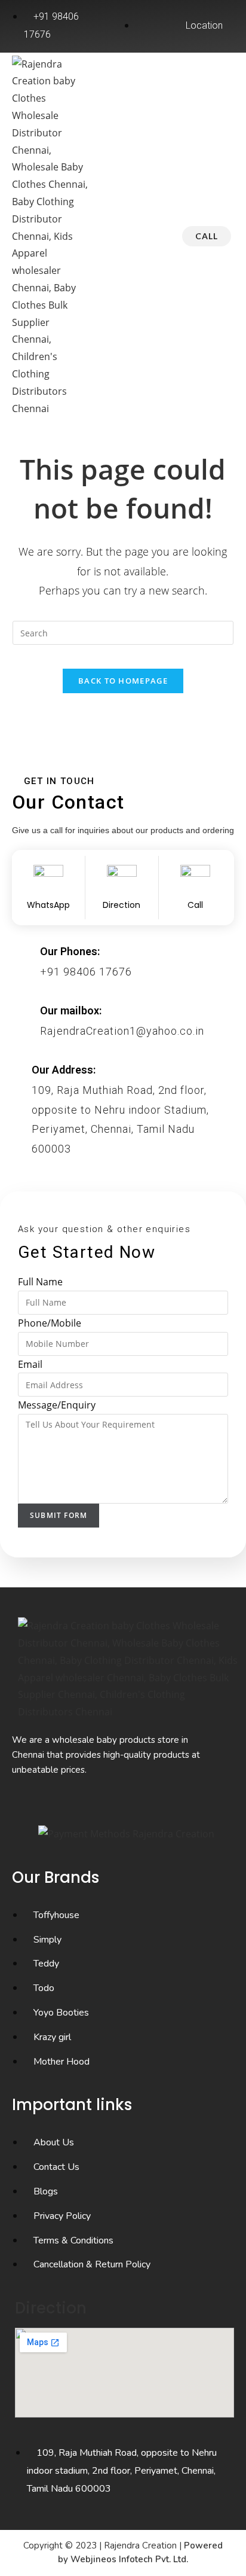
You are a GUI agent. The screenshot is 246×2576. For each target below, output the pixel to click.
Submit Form (59, 1515)
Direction (51, 2308)
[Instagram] (122, 1804)
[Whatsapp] (154, 1804)
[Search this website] (123, 632)
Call (207, 236)
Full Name (40, 1282)
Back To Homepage (123, 681)
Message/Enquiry (57, 1405)
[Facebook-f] (90, 1804)
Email (30, 1364)
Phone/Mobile (50, 1323)
